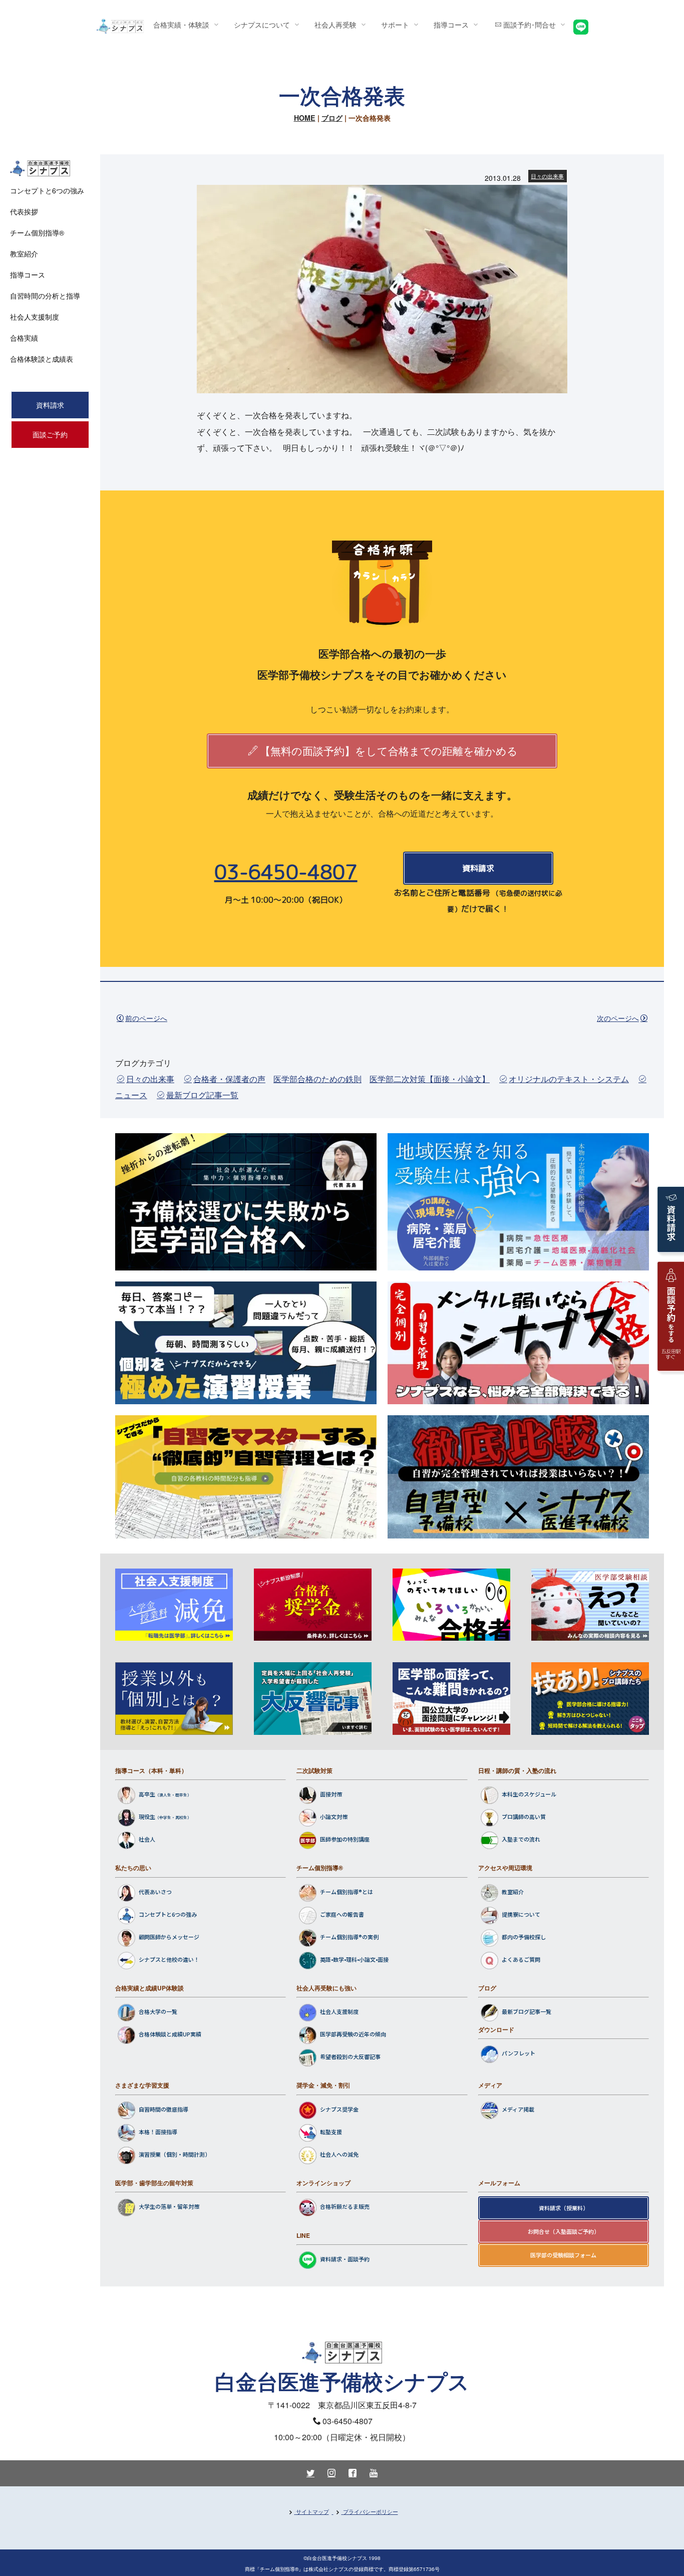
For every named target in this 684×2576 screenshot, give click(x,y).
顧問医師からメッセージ (169, 1937)
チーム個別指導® (320, 1868)
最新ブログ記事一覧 (202, 1095)
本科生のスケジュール (529, 1794)
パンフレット (519, 2053)
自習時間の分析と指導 (45, 296)
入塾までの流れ (521, 1840)
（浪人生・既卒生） (173, 1795)
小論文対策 (334, 1817)
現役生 (147, 1817)
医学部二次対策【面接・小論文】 (430, 1079)
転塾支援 (331, 2132)
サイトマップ (312, 2511)
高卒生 (147, 1794)
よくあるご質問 (521, 1959)
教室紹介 (513, 1892)
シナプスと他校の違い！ (169, 1959)
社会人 (147, 1840)
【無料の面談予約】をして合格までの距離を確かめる (389, 750)
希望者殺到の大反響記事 (350, 2057)
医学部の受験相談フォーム (563, 2255)
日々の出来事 (547, 176)
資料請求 (478, 868)
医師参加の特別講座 (345, 1840)
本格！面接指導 (158, 2132)
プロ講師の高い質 (524, 1817)
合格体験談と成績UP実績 (170, 2034)
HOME (305, 118)
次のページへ (618, 1018)
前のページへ (146, 1018)
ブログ (332, 118)
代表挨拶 (24, 211)
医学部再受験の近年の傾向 (353, 2034)
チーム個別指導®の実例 (349, 1937)
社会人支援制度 (339, 2012)
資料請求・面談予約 (345, 2259)
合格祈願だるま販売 (345, 2207)
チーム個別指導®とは (347, 1892)
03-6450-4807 (286, 872)
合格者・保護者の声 (229, 1079)
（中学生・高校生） (173, 1818)
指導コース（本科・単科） (151, 1770)
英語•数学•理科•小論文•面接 (354, 1959)
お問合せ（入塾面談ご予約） (564, 2231)
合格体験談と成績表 (42, 359)
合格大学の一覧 (158, 2012)
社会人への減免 (339, 2154)
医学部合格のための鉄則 (317, 1079)
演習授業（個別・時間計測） (175, 2154)
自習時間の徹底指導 (163, 2109)
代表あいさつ (155, 1892)
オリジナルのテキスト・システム (569, 1079)
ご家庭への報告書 (342, 1914)
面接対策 (331, 1794)
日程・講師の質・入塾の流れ (517, 1770)
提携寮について (521, 1914)
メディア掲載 (518, 2109)
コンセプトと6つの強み (168, 1914)
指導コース (28, 275)
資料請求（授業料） (564, 2208)
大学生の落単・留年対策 (169, 2207)
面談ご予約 (50, 434)
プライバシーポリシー (371, 2511)
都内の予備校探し (524, 1937)
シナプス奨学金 (339, 2109)
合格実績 (24, 338)
